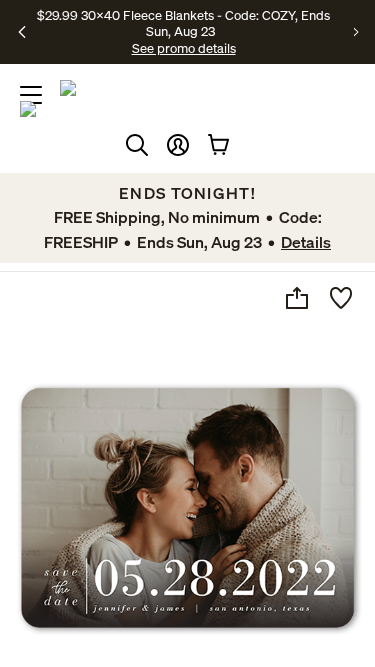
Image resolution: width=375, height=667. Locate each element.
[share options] (297, 298)
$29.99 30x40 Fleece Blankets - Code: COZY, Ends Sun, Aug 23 (183, 23)
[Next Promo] (356, 32)
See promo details (184, 48)
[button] (178, 145)
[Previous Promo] (22, 32)
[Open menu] (31, 95)
